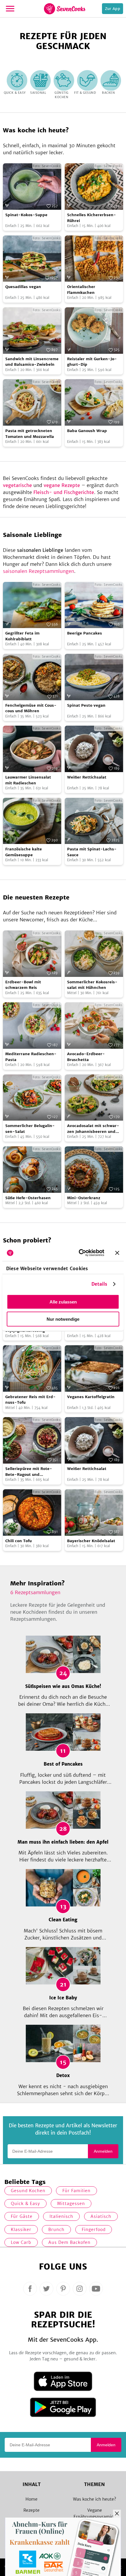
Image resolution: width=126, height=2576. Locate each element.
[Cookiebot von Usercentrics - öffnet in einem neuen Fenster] (79, 1253)
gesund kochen (28, 2191)
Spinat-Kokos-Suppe (26, 215)
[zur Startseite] (65, 9)
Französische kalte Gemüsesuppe (24, 852)
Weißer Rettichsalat (87, 777)
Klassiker (21, 2230)
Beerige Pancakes (85, 633)
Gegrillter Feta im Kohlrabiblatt (22, 636)
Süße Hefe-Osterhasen (28, 1198)
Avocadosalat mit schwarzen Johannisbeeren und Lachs (93, 1129)
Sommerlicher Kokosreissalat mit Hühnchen (92, 985)
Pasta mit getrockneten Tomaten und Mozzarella (30, 434)
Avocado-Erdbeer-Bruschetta (86, 1057)
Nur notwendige (63, 1319)
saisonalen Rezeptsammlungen (39, 571)
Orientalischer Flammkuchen (81, 290)
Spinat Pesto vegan (86, 705)
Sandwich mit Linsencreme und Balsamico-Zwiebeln (32, 362)
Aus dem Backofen (69, 2242)
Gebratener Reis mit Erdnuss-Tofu (30, 1400)
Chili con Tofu (18, 1541)
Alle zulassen (63, 1302)
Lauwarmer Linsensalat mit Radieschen (28, 780)
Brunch (56, 2230)
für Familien (76, 2191)
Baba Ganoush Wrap (87, 431)
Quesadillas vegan (23, 287)
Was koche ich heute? (94, 2499)
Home (31, 2499)
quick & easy (25, 2204)
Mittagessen (71, 2204)
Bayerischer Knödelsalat (91, 1541)
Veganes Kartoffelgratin (91, 1397)
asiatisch (101, 2216)
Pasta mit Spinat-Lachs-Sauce (92, 852)
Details (99, 1284)
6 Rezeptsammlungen (35, 1592)
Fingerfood (94, 2230)
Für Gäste (22, 2216)
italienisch (61, 2216)
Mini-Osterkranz (84, 1198)
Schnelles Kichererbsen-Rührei (92, 218)
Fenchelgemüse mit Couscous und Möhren (31, 708)
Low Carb (21, 2242)
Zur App (113, 9)
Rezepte (31, 2510)
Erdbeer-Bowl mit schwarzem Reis (23, 985)
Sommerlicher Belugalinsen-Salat (30, 1129)
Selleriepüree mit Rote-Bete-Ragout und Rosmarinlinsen (29, 1472)
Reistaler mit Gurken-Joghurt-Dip (92, 362)
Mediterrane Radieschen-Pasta (31, 1057)
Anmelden (103, 2151)
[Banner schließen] (117, 1253)
